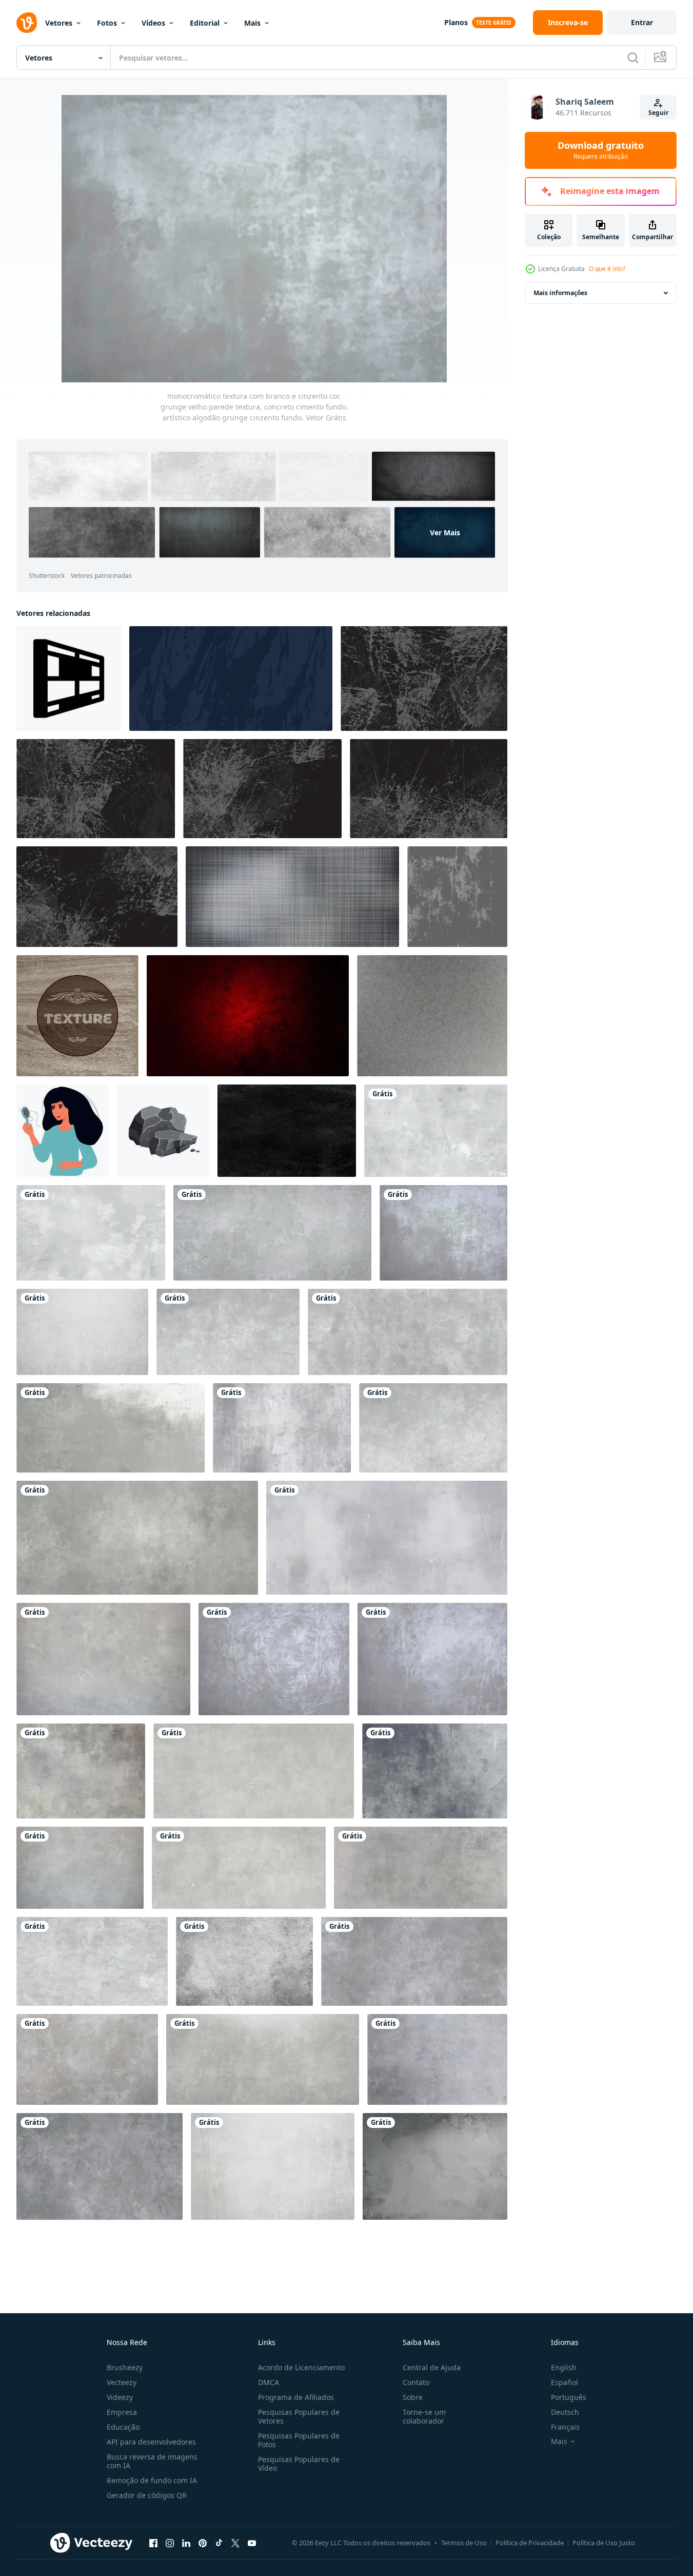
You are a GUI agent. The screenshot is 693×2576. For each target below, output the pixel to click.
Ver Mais (445, 532)
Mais (252, 23)
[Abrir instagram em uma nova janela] (170, 2543)
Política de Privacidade (530, 2543)
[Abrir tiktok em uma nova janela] (219, 2543)
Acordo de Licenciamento (301, 2367)
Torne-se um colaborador (424, 2416)
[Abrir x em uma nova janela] (235, 2543)
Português (569, 2397)
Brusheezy (125, 2367)
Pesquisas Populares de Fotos (299, 2440)
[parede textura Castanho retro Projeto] (77, 1016)
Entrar (642, 22)
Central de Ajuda (432, 2367)
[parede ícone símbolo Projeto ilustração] (69, 679)
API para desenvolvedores (151, 2442)
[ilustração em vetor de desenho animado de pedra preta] (163, 1131)
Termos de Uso (464, 2543)
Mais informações (560, 293)
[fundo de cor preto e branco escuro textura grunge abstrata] (424, 679)
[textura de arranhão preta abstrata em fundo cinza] (292, 897)
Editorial (205, 23)
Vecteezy (122, 2382)
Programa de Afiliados (296, 2397)
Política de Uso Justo (604, 2543)
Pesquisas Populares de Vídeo (299, 2464)
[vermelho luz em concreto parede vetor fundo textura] (248, 1016)
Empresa (122, 2412)
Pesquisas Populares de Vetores (299, 2416)
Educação (123, 2427)
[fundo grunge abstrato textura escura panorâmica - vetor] (231, 679)
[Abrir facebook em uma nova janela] (153, 2543)
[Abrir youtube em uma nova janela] (252, 2543)
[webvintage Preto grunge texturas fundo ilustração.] (287, 1131)
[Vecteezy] (27, 23)
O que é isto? (607, 269)
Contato (416, 2382)
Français (565, 2427)
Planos (456, 22)
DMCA (269, 2382)
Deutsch (565, 2412)
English (564, 2367)
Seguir (658, 113)
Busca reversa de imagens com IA (152, 2461)
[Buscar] (633, 57)
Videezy (120, 2397)
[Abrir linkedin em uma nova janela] (186, 2543)
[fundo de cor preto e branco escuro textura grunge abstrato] (96, 789)
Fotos (107, 23)
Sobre (413, 2397)
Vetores (59, 23)
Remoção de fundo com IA (152, 2480)
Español (565, 2382)
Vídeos (153, 23)
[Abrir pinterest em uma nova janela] (203, 2543)
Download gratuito (601, 150)
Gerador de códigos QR (147, 2495)
